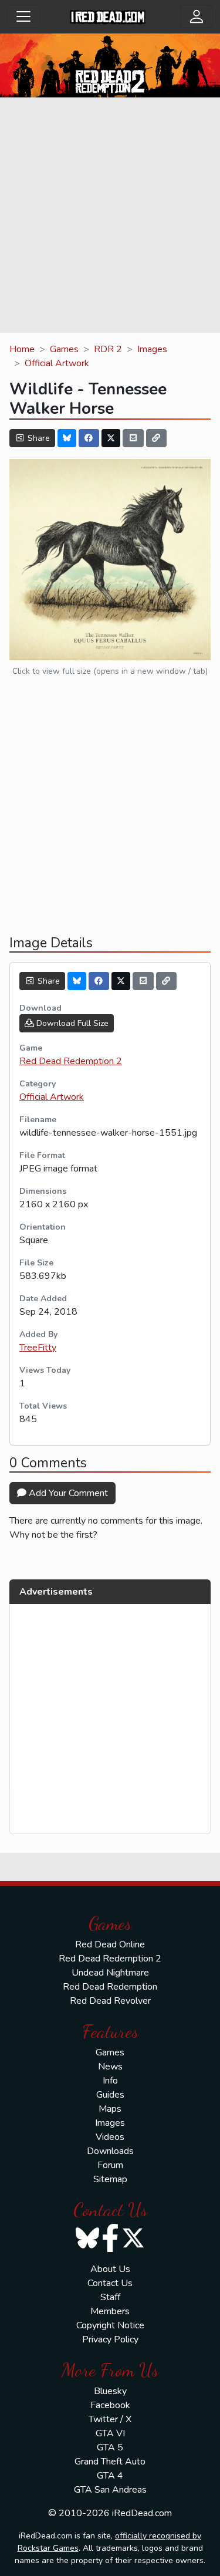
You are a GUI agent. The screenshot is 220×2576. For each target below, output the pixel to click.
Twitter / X (110, 2419)
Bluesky (110, 2391)
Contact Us (110, 2283)
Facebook (110, 2405)
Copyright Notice (110, 2325)
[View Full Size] (110, 559)
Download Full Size (71, 1023)
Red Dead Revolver (110, 2001)
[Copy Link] (157, 438)
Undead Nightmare (110, 1973)
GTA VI (110, 2433)
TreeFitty (38, 1348)
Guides (110, 2095)
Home (22, 349)
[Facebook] (89, 438)
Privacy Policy (110, 2339)
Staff (110, 2297)
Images (152, 349)
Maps (110, 2109)
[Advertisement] (110, 217)
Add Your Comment (67, 1493)
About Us (110, 2269)
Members (110, 2311)
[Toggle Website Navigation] (23, 16)
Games (64, 349)
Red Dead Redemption (110, 1987)
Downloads (110, 2151)
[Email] (133, 438)
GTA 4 (110, 2476)
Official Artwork (57, 363)
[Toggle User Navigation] (197, 16)
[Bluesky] (67, 438)
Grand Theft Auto (110, 2462)
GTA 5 (110, 2447)
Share (38, 438)
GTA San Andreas (110, 2490)
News (110, 2067)
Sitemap (110, 2179)
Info (110, 2081)
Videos (110, 2137)
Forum (110, 2165)
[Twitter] (111, 438)
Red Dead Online (110, 1944)
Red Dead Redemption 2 (71, 1061)
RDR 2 (108, 349)
